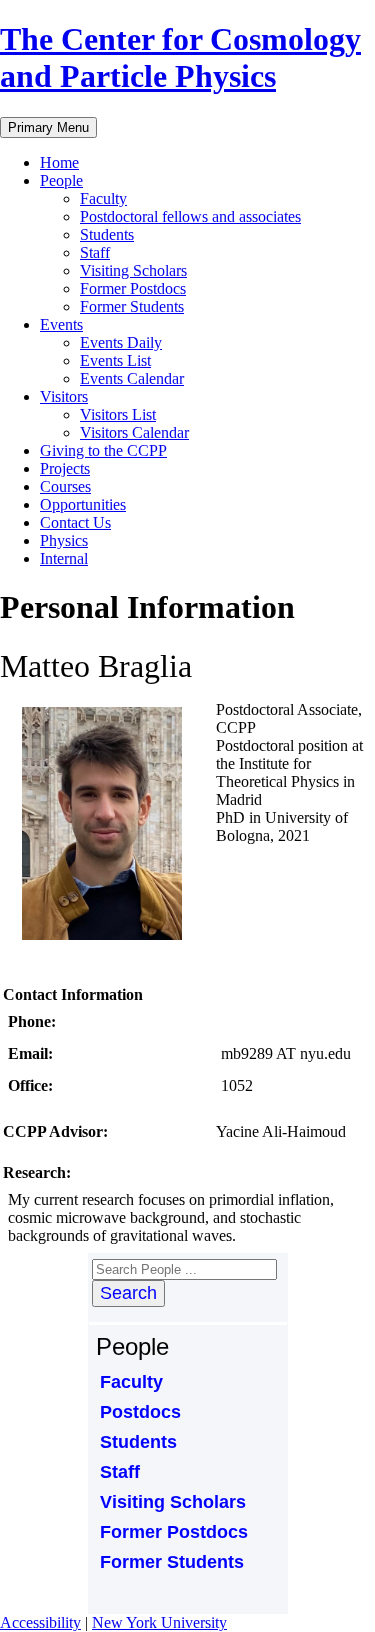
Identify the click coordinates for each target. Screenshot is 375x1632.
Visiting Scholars (133, 270)
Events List (115, 360)
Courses (65, 486)
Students (107, 234)
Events (61, 324)
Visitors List (118, 414)
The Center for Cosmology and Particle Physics (180, 57)
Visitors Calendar (134, 432)
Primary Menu (48, 127)
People (61, 180)
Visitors (64, 396)
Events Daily (121, 342)
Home (59, 162)
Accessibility (40, 1622)
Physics (64, 540)
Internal (64, 558)
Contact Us (75, 522)
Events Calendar (132, 378)
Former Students (132, 306)
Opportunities (83, 504)
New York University (159, 1622)
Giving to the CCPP (103, 450)
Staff (95, 252)
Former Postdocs (133, 288)
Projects (65, 468)
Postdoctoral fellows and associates (190, 216)
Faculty (103, 198)
